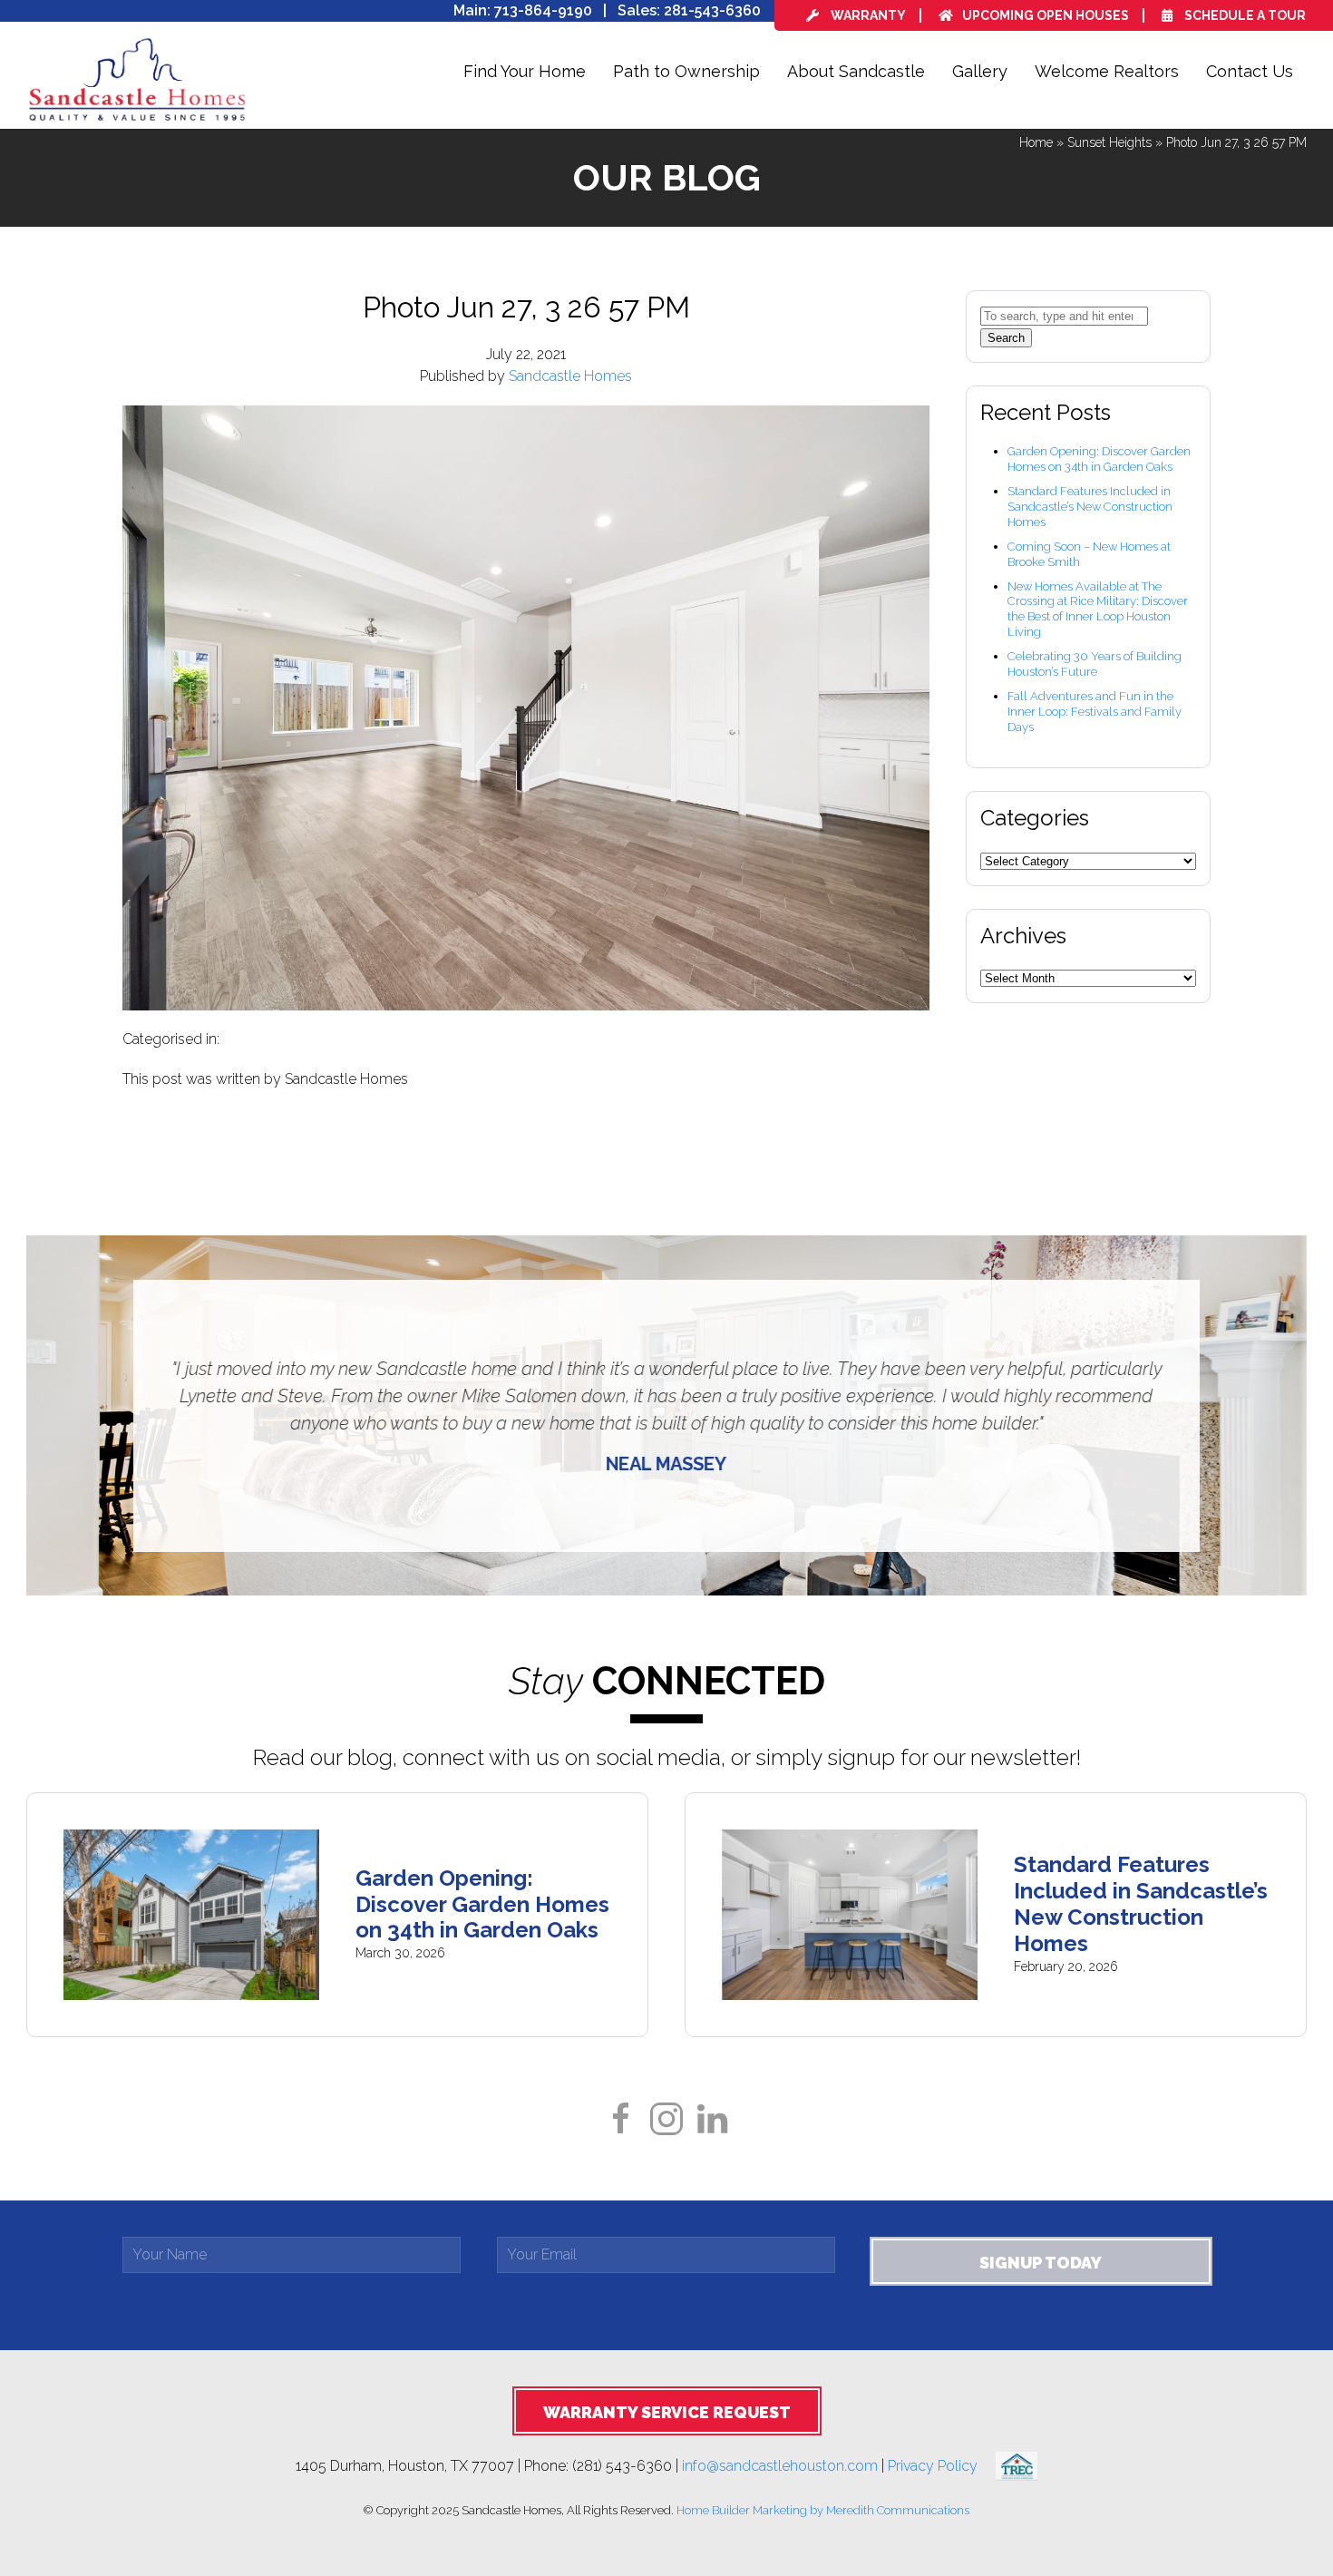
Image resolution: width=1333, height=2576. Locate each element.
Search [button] (1006, 338)
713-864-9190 (543, 10)
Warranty (867, 15)
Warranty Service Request (667, 2412)
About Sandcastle (856, 71)
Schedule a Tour (1244, 15)
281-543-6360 (712, 10)
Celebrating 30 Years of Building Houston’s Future (1095, 664)
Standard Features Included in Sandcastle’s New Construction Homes (1090, 507)
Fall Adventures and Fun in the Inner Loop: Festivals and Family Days (1095, 712)
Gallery (980, 71)
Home (1036, 142)
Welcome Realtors (1107, 71)
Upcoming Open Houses (1046, 15)
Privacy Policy (942, 2465)
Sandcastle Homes (570, 376)
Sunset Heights (1109, 142)
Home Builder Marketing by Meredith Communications (823, 2510)
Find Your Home (525, 71)
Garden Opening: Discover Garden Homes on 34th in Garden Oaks (1099, 459)
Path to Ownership (686, 71)
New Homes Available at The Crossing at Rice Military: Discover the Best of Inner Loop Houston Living (1098, 610)
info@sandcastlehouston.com (780, 2465)
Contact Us (1250, 71)
